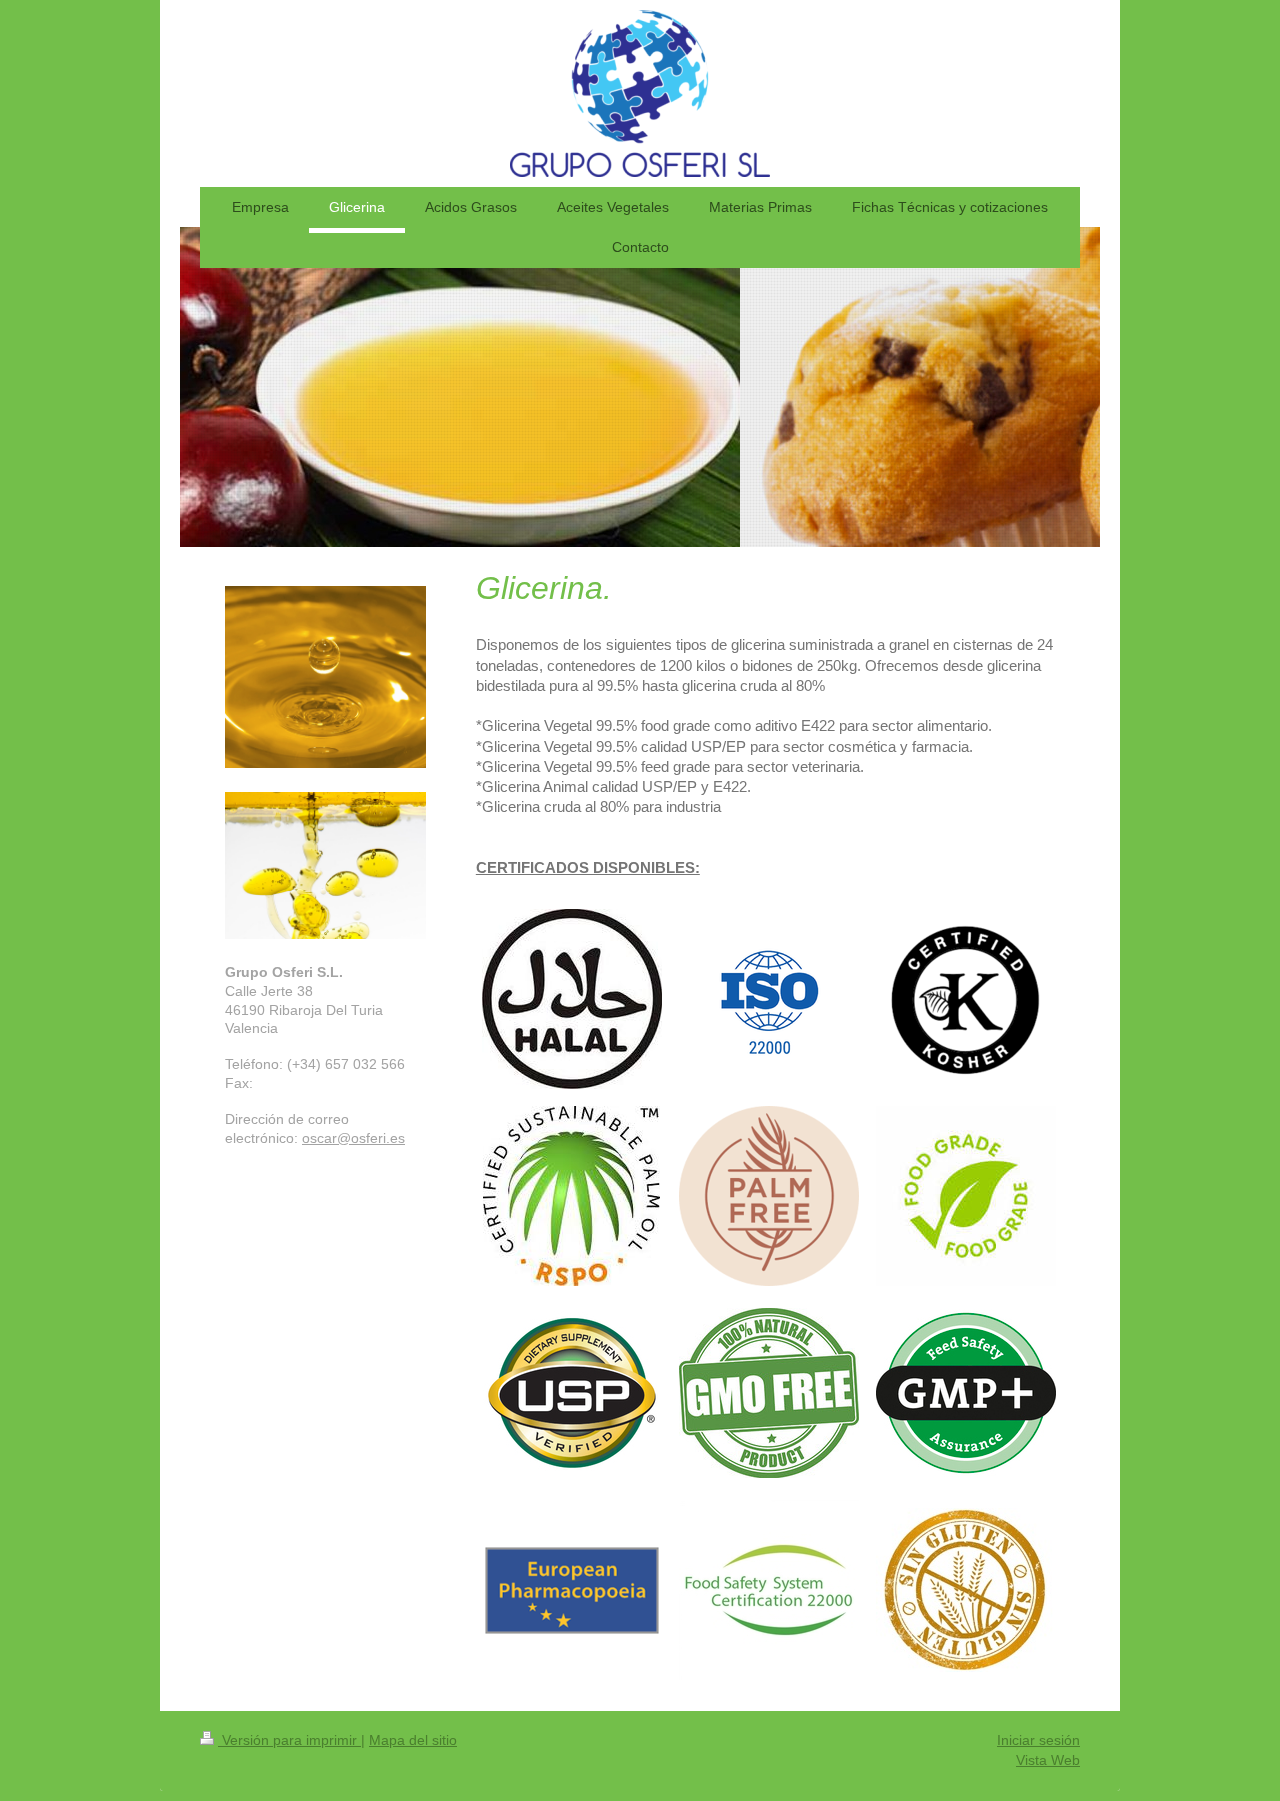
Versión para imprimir (289, 1740)
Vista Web (1048, 1760)
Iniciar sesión (1038, 1740)
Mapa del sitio (413, 1740)
